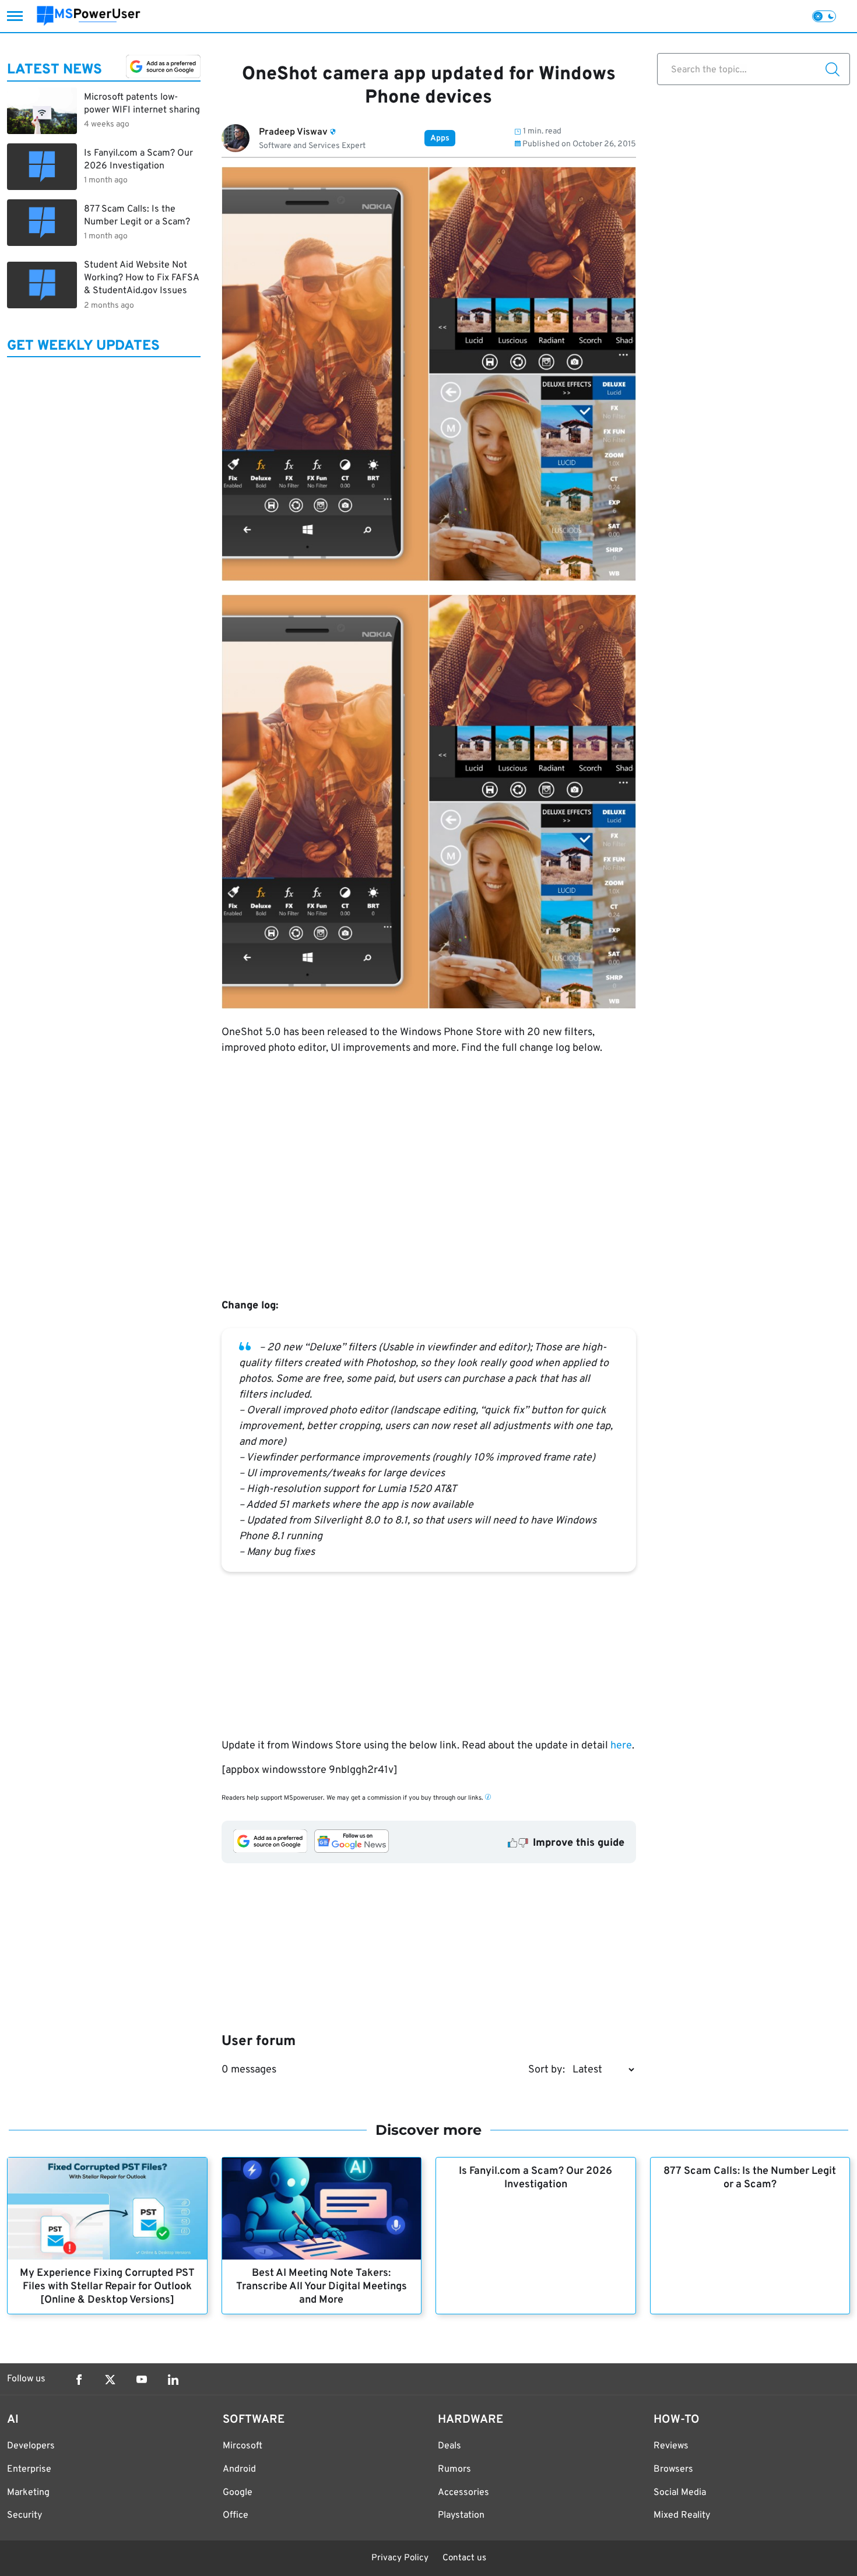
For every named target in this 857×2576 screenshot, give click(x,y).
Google (238, 2493)
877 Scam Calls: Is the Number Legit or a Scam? (750, 2178)
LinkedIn (173, 2380)
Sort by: (547, 2070)
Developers (31, 2446)
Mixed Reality (682, 2515)
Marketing (28, 2493)
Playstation (461, 2515)
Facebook (79, 2380)
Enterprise (29, 2469)
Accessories (463, 2493)
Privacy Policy (400, 2558)
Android (239, 2469)
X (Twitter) (110, 2380)
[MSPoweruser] (89, 16)
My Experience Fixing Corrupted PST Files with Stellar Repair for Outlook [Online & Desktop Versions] (107, 2287)
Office (236, 2515)
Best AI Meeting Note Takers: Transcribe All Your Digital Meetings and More (322, 2287)
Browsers (673, 2469)
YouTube (142, 2380)
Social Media (680, 2493)
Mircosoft (243, 2446)
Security (24, 2515)
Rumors (454, 2469)
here (621, 1746)
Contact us (464, 2558)
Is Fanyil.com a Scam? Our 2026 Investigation (535, 2178)
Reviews (671, 2446)
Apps (440, 138)
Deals (449, 2446)
